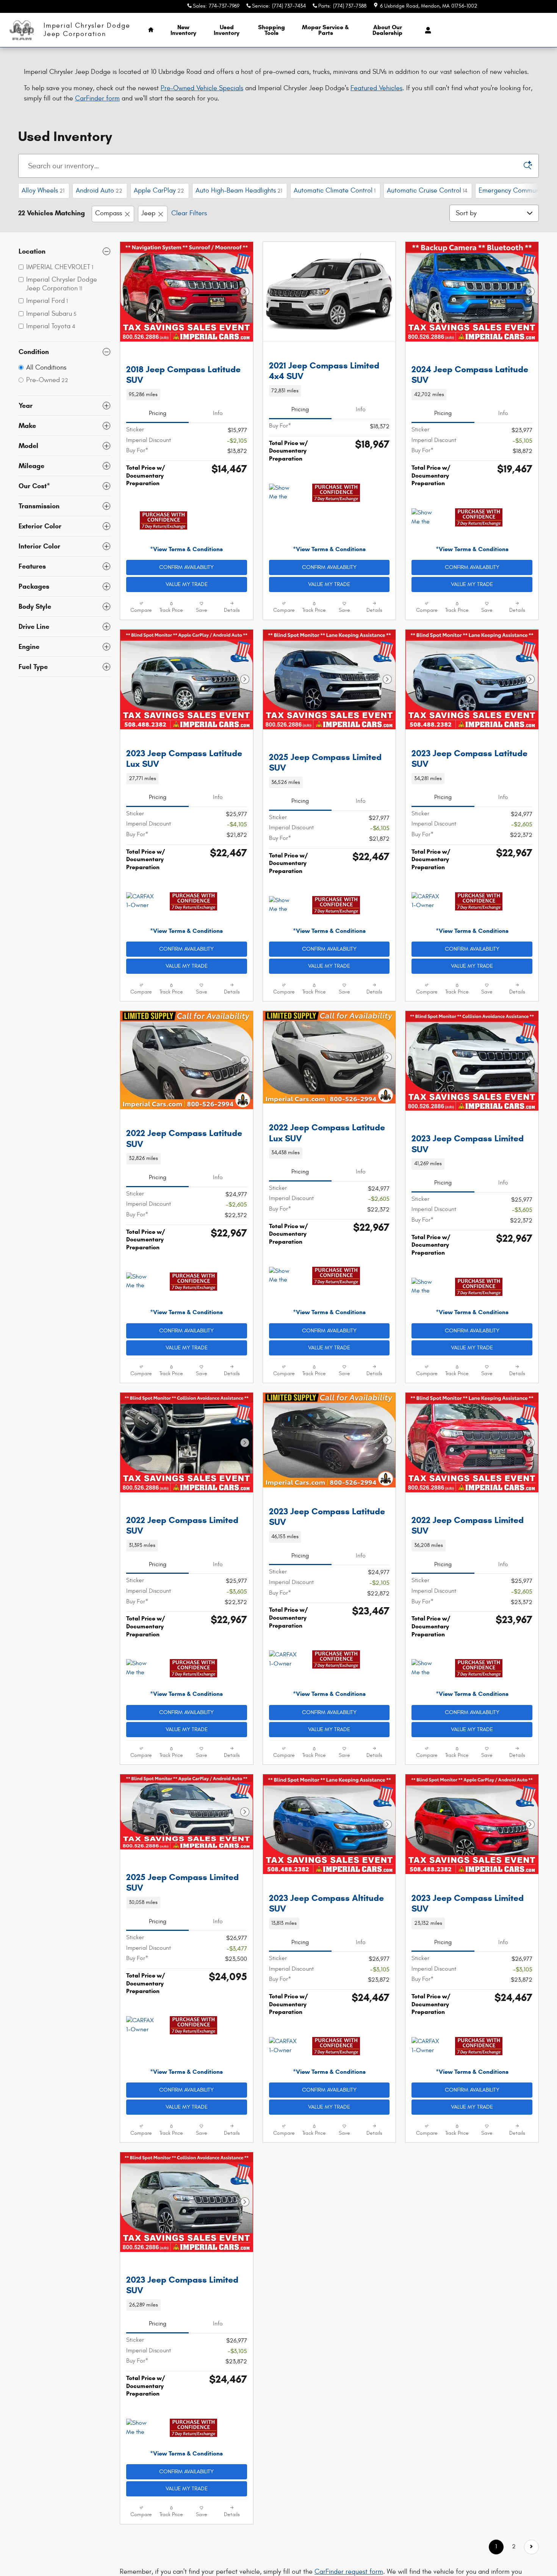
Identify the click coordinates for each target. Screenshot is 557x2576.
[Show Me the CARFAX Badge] (426, 1337)
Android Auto (99, 190)
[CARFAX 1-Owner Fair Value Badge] (426, 918)
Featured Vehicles (376, 88)
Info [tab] (218, 430)
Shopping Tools (271, 30)
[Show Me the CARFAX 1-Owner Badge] (283, 493)
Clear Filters (189, 213)
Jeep (148, 213)
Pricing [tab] (158, 430)
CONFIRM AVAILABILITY (186, 584)
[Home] (22, 30)
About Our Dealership (387, 30)
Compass (109, 213)
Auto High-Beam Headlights (239, 190)
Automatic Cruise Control (427, 190)
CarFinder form (97, 98)
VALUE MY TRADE (187, 601)
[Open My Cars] (426, 30)
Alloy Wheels (43, 190)
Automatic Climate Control (335, 190)
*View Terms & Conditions (186, 566)
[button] (187, 411)
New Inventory (183, 30)
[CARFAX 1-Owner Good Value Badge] (140, 918)
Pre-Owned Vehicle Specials (202, 88)
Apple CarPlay (159, 190)
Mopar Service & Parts (325, 30)
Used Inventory (227, 30)
